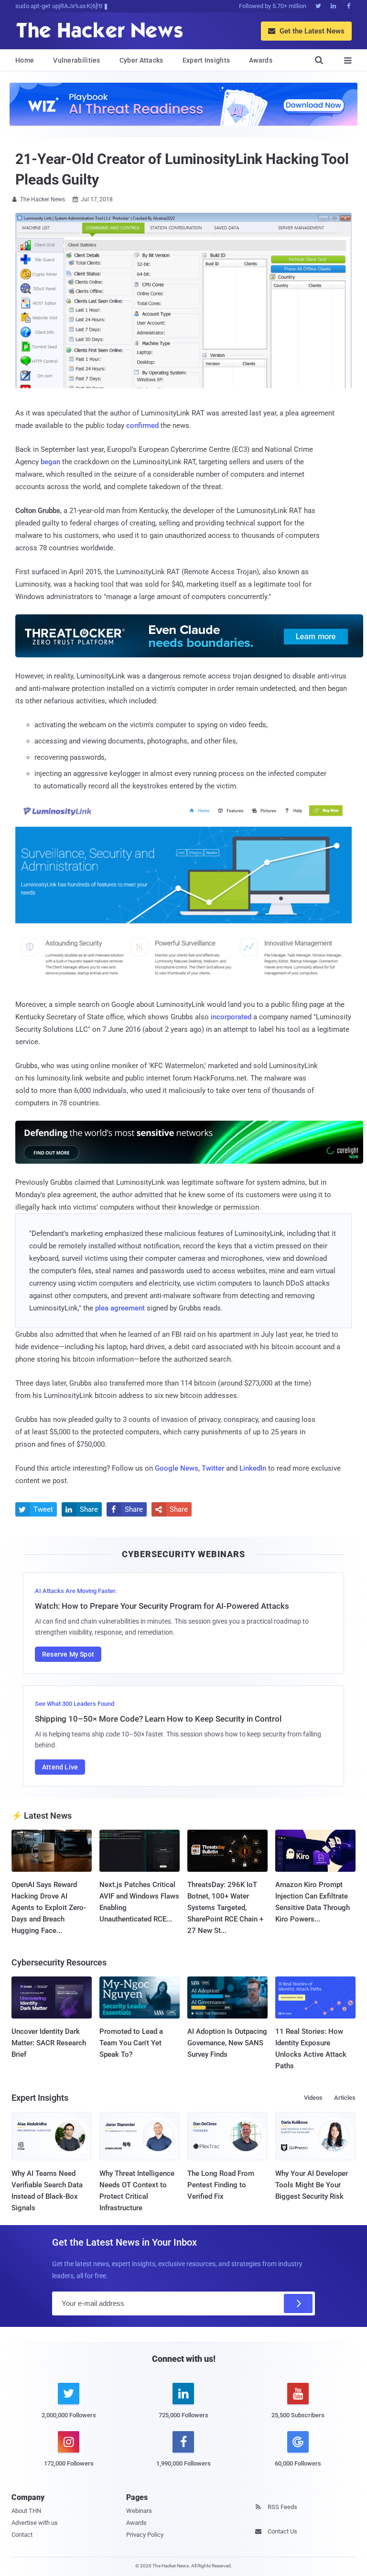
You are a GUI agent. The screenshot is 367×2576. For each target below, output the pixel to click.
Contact (22, 2535)
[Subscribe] (298, 2303)
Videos (313, 2098)
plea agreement (120, 1308)
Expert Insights (206, 60)
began (50, 462)
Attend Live (60, 1767)
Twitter (213, 1468)
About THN (26, 2511)
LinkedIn (253, 1468)
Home (25, 60)
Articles (345, 2098)
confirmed (142, 426)
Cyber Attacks (141, 60)
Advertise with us (35, 2523)
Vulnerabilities (77, 60)
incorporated (231, 1017)
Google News (177, 1468)
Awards (261, 60)
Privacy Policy (145, 2535)
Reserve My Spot (68, 1654)
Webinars (139, 2511)
